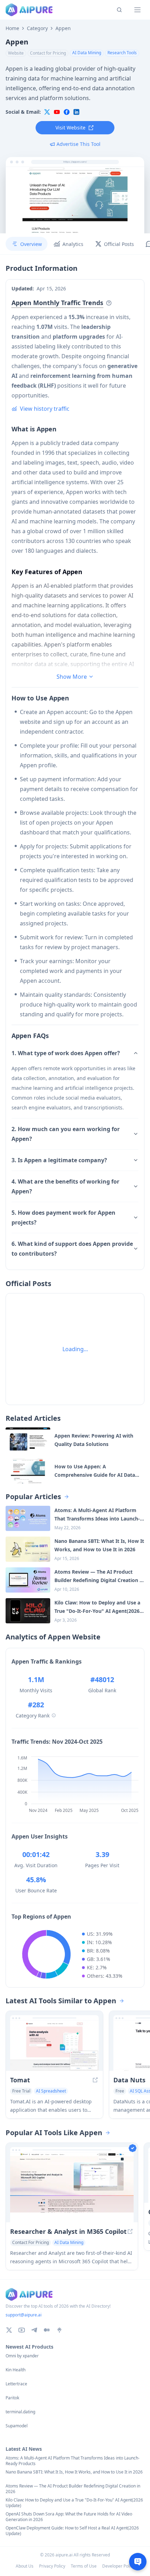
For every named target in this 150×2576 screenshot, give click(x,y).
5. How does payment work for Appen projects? (63, 1218)
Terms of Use (84, 2566)
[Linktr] (59, 2330)
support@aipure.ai (24, 2315)
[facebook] (67, 112)
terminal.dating (20, 2412)
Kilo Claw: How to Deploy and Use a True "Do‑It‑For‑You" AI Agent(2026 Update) (74, 2503)
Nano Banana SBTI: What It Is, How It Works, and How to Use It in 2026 (74, 2472)
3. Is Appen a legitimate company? (59, 1160)
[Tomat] (54, 2046)
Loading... (75, 1349)
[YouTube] (22, 2330)
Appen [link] (63, 28)
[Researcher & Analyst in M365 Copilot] (72, 2187)
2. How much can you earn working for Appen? (66, 1134)
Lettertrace (16, 2384)
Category (37, 28)
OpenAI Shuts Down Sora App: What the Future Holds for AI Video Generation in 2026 (69, 2517)
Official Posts (119, 244)
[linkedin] (76, 112)
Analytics (73, 244)
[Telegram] (34, 2330)
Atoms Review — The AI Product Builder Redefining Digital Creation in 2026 (73, 2489)
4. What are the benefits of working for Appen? (65, 1186)
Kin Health (16, 2370)
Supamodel (17, 2426)
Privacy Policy (52, 2566)
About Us (25, 2566)
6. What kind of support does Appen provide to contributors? (72, 1249)
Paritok (12, 2398)
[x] (47, 112)
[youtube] (57, 112)
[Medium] (47, 2330)
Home (12, 28)
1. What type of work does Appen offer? (66, 1053)
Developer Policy (118, 2566)
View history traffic (45, 409)
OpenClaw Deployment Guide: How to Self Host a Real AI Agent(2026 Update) (72, 2531)
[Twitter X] (9, 2330)
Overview (31, 244)
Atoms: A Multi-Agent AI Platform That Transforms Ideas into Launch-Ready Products (73, 2461)
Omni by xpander (22, 2356)
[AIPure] (29, 10)
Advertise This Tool (78, 144)
